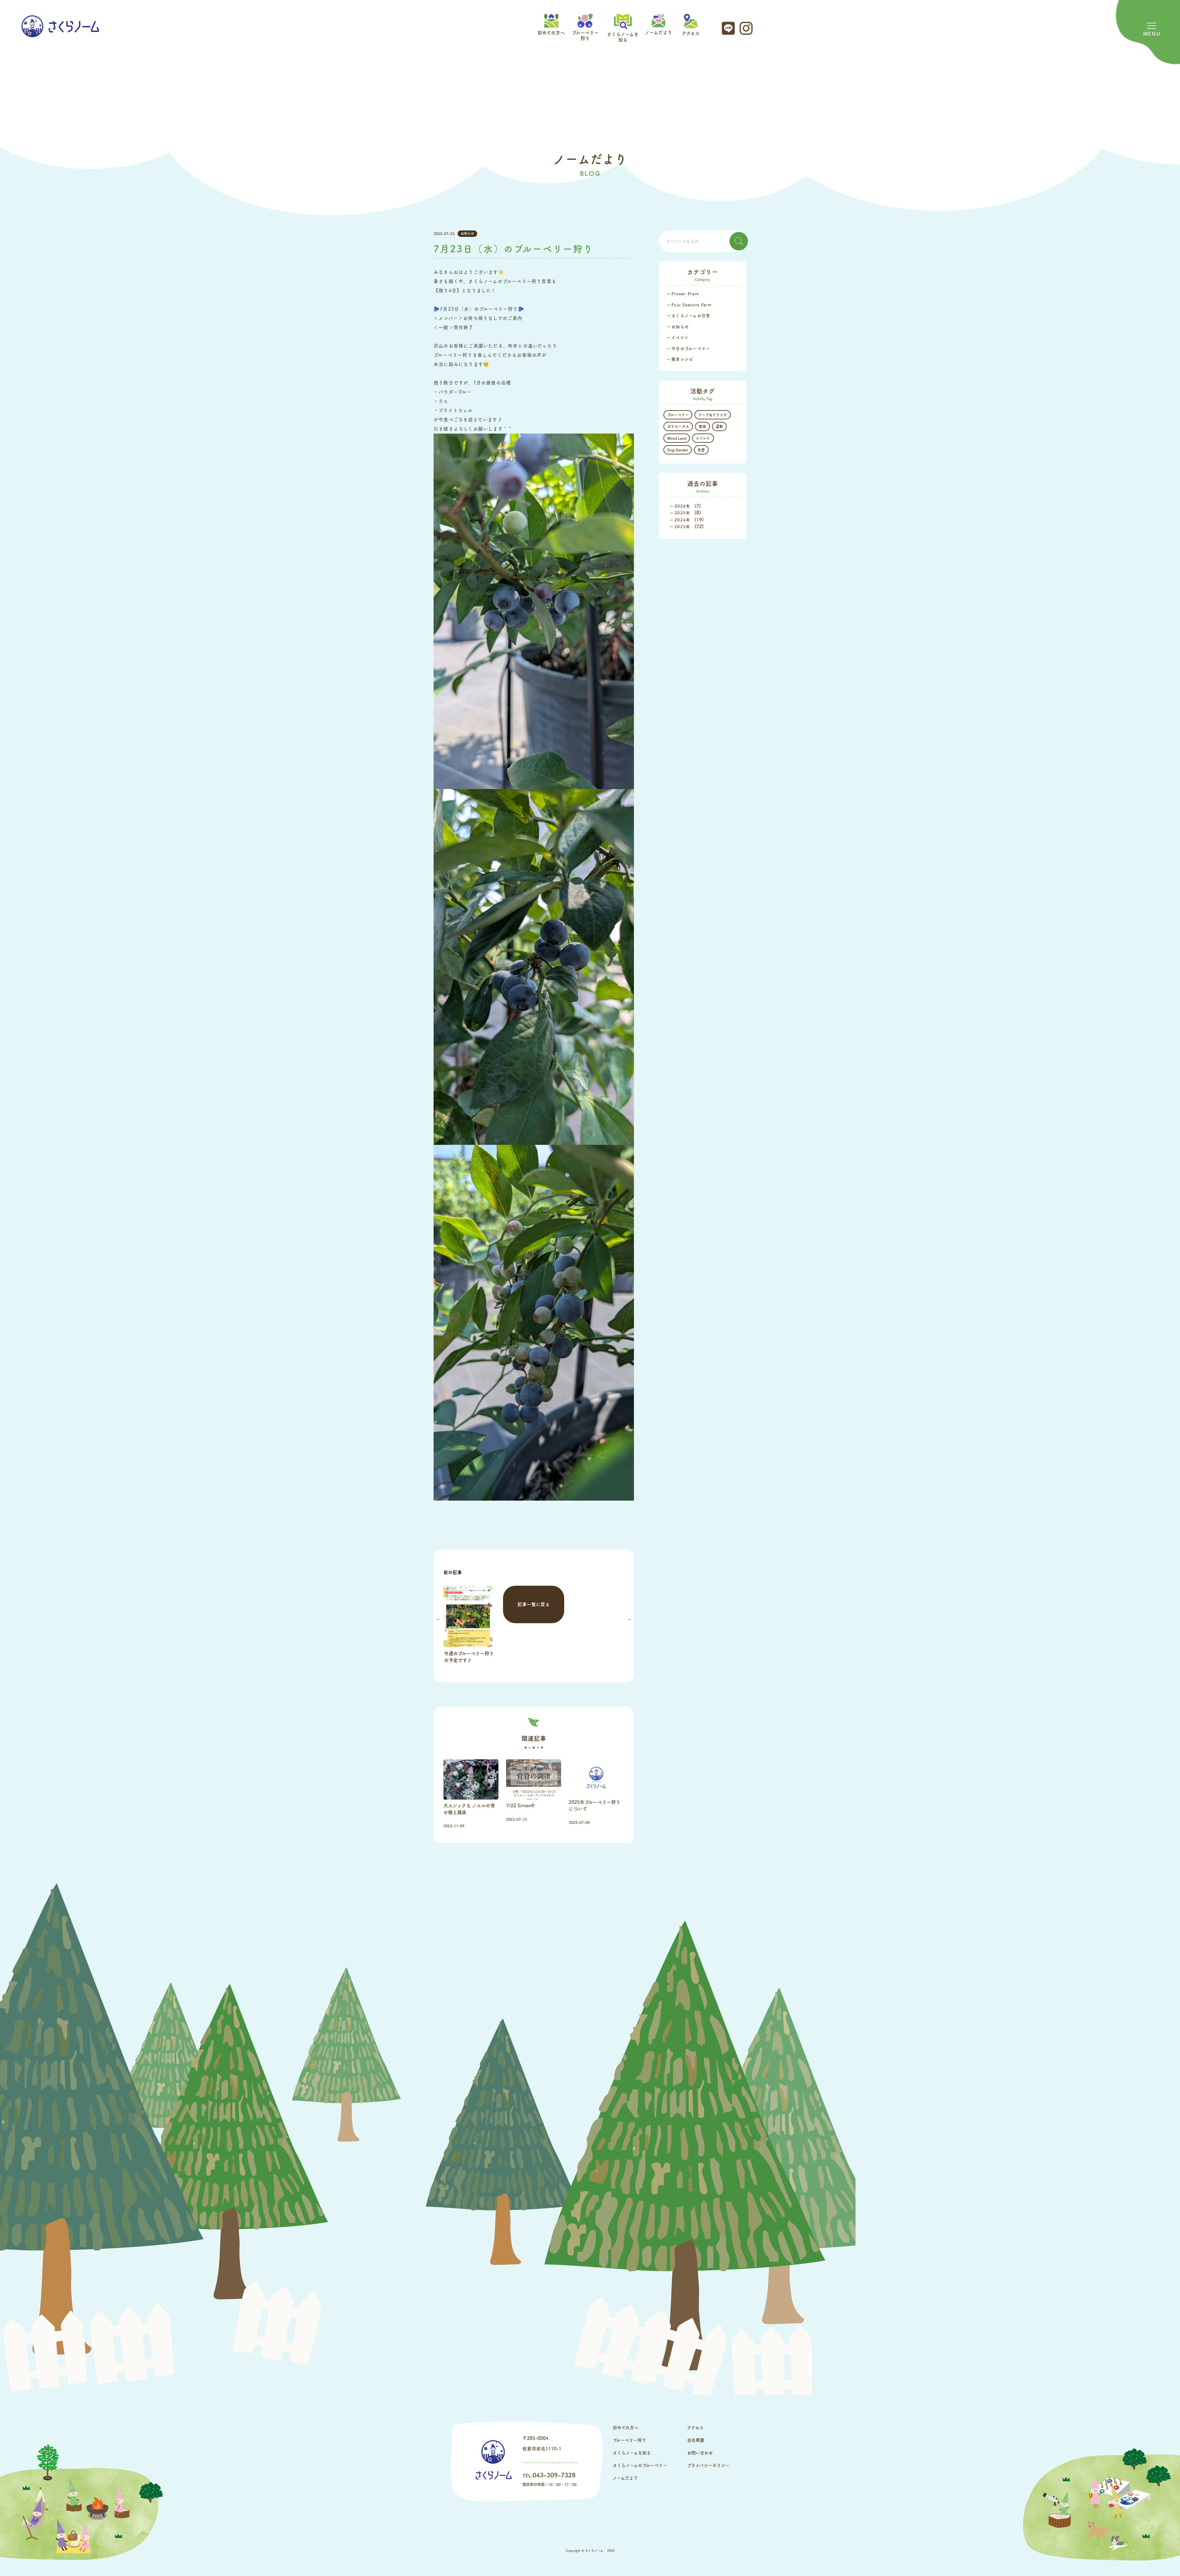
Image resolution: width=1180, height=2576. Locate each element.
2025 (680, 513)
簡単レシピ (682, 359)
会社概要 (696, 2440)
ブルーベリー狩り (585, 35)
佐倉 (701, 450)
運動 (719, 426)
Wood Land (677, 438)
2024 (680, 520)
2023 (680, 527)
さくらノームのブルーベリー (640, 2465)
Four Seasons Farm (692, 305)
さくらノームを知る (623, 37)
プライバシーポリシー (708, 2465)
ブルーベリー (678, 415)
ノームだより (659, 32)
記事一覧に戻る (534, 1604)
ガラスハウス (678, 426)
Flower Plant (685, 294)
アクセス (691, 33)
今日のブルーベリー (691, 349)
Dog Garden (678, 450)
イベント (680, 338)
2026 (680, 506)
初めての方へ (551, 33)
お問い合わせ (700, 2453)
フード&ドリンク (713, 415)
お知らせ (467, 233)
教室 (702, 426)
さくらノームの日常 (691, 316)
